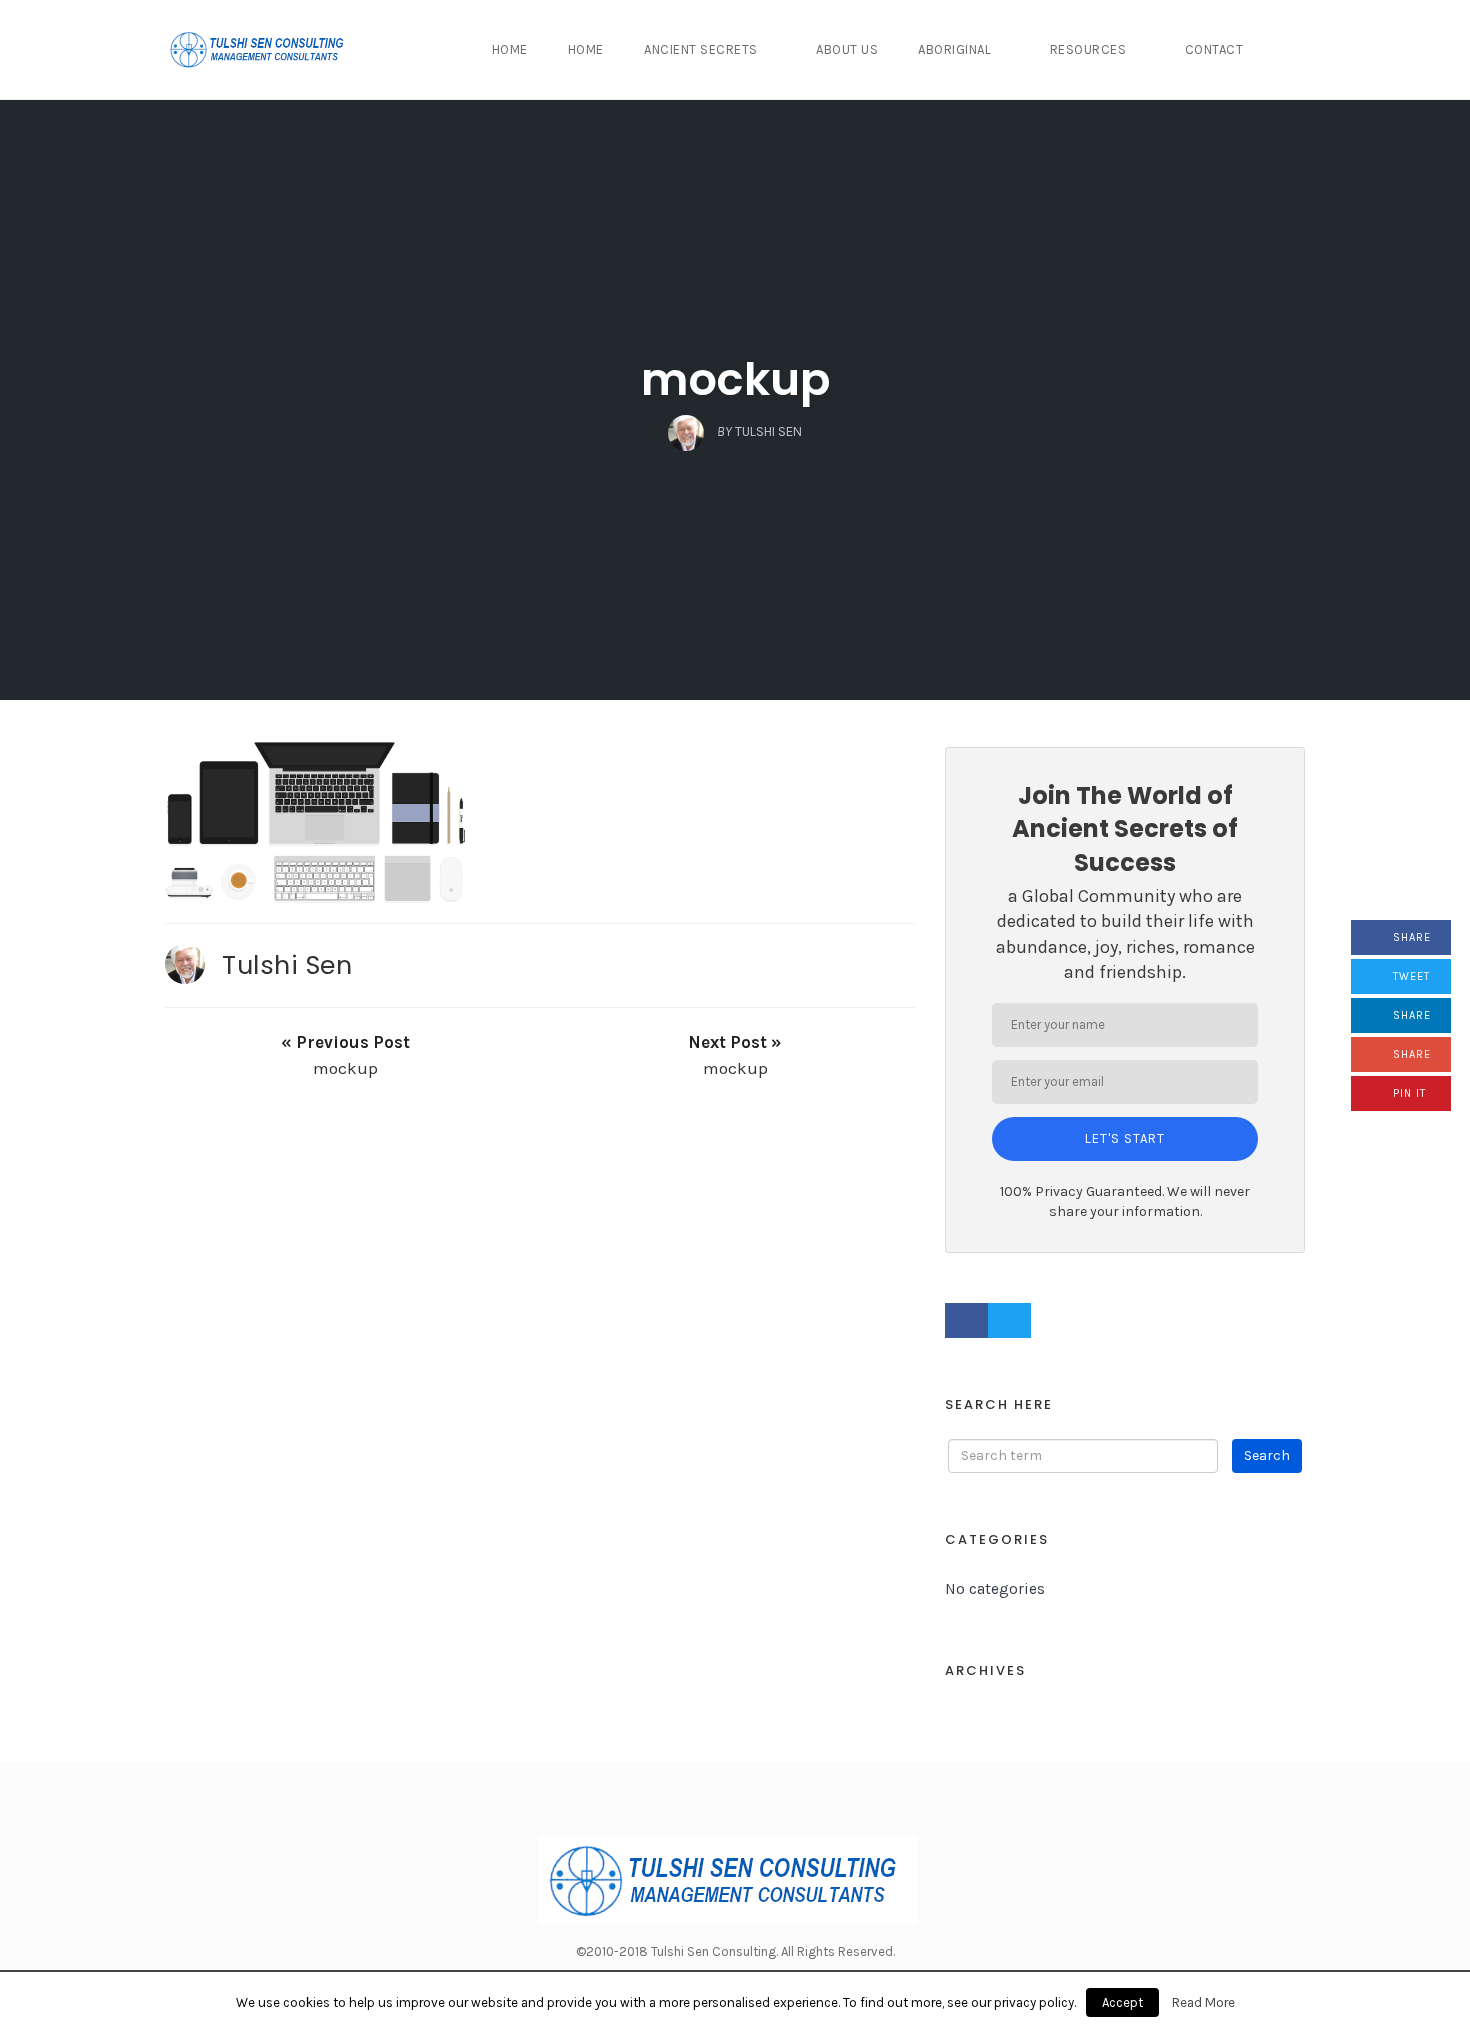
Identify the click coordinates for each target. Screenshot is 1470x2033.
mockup (735, 379)
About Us (847, 49)
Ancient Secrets (701, 49)
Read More (1203, 2002)
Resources (1088, 49)
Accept (1122, 2002)
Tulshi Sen (287, 965)
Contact (1214, 49)
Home (510, 49)
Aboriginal (954, 49)
